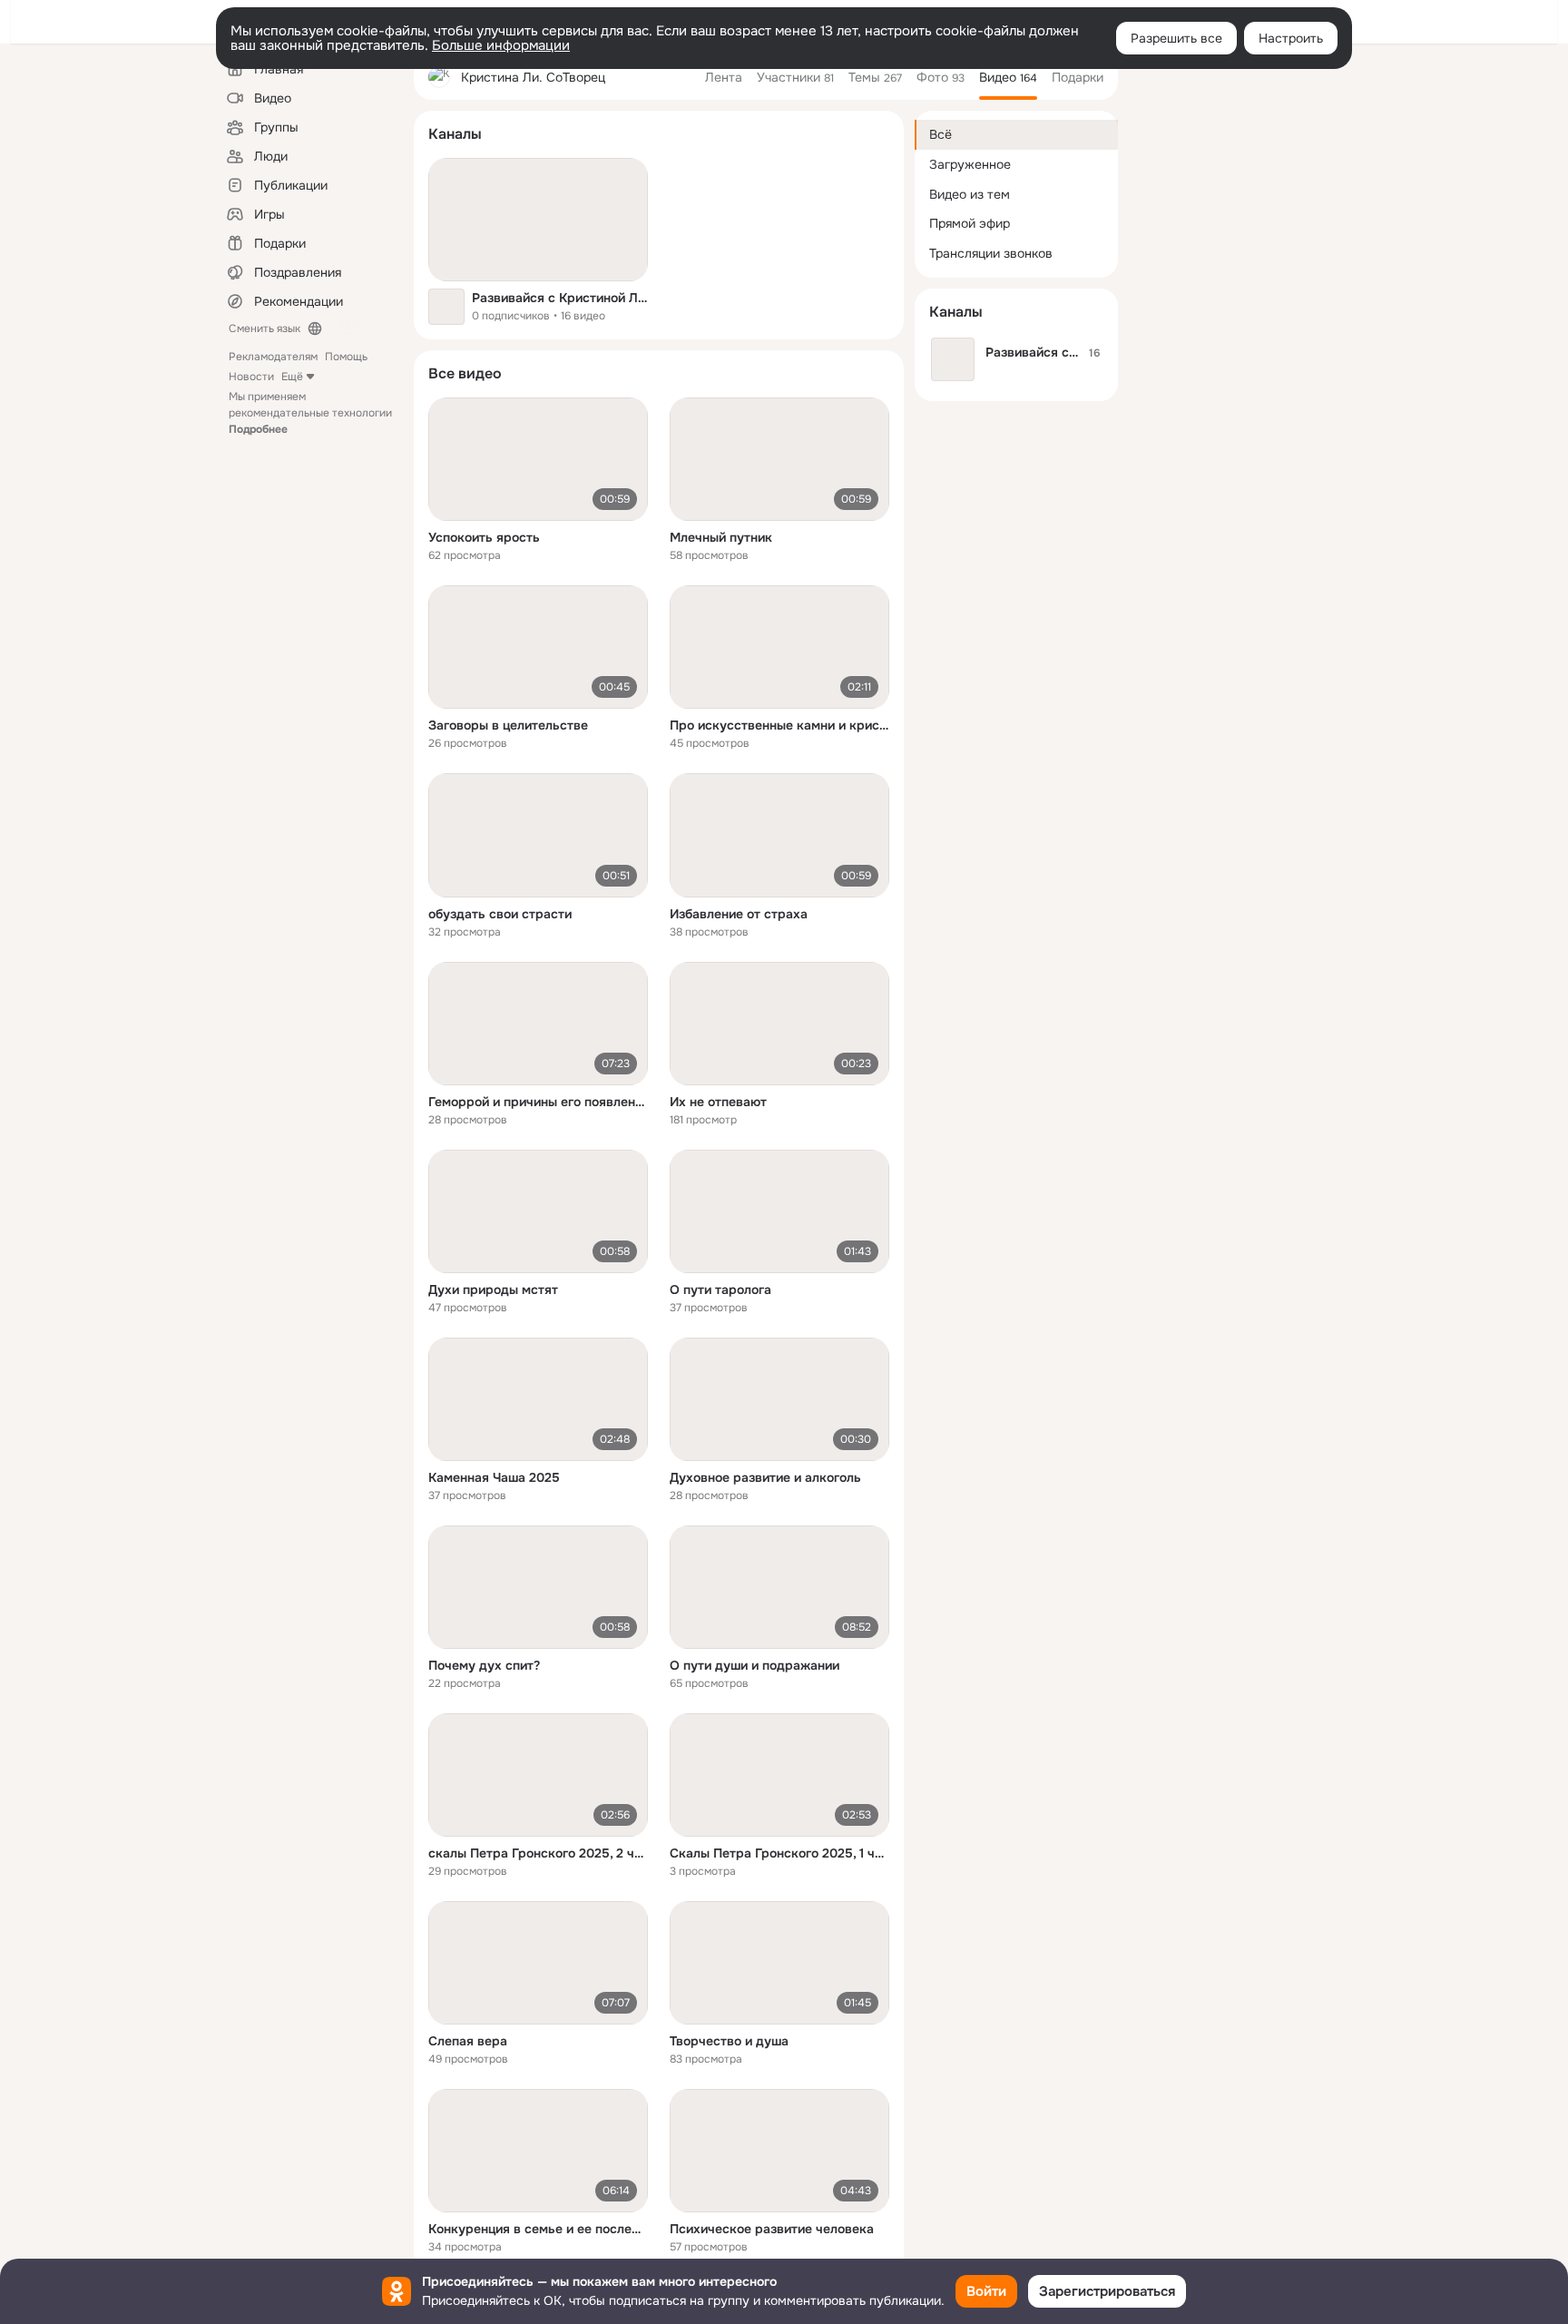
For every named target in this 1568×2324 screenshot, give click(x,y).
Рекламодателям (273, 357)
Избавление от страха (739, 914)
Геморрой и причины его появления (538, 1102)
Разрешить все (1176, 38)
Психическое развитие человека (772, 2229)
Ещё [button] (292, 377)
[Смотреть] (538, 459)
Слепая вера (468, 2041)
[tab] (724, 77)
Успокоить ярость (484, 537)
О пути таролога (720, 1289)
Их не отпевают (718, 1102)
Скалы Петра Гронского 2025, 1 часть (779, 1853)
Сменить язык (265, 328)
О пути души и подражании (755, 1665)
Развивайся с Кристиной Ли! (560, 298)
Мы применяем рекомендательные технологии (310, 413)
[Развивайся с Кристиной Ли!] (538, 220)
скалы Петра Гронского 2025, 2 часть (538, 1853)
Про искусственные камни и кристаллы (779, 725)
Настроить (1291, 38)
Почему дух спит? (484, 1665)
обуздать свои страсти (500, 914)
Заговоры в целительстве (508, 725)
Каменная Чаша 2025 (494, 1477)
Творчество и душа (729, 2041)
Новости (251, 377)
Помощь (346, 357)
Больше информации (501, 45)
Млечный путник (721, 537)
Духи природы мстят (493, 1289)
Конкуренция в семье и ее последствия (538, 2229)
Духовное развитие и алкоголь (765, 1477)
